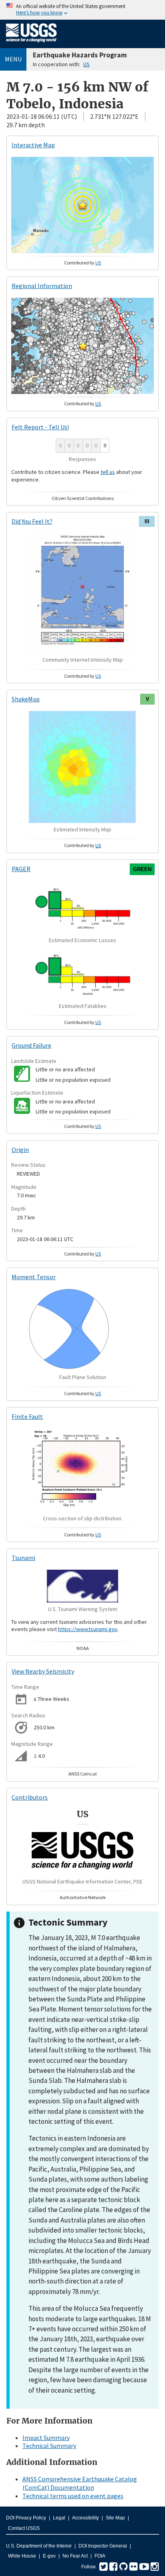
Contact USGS (24, 2528)
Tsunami (23, 1558)
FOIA (100, 2556)
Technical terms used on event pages (73, 2496)
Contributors (30, 1797)
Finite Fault (27, 1416)
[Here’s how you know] (82, 10)
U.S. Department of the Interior (39, 2546)
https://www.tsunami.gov (88, 1629)
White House (22, 2556)
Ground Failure (31, 1045)
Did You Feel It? (32, 521)
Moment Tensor (34, 1277)
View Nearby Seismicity (43, 1671)
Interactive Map (33, 145)
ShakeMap (26, 699)
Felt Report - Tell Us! (40, 427)
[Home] (31, 44)
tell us (108, 472)
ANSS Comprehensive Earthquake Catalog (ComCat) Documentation (80, 2483)
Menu (13, 59)
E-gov (49, 2556)
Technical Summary (49, 2446)
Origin (20, 1150)
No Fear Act (75, 2556)
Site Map (115, 2518)
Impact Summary (46, 2438)
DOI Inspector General (103, 2546)
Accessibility (86, 2518)
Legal (59, 2518)
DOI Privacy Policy (26, 2518)
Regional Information (42, 286)
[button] (82, 205)
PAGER (21, 869)
